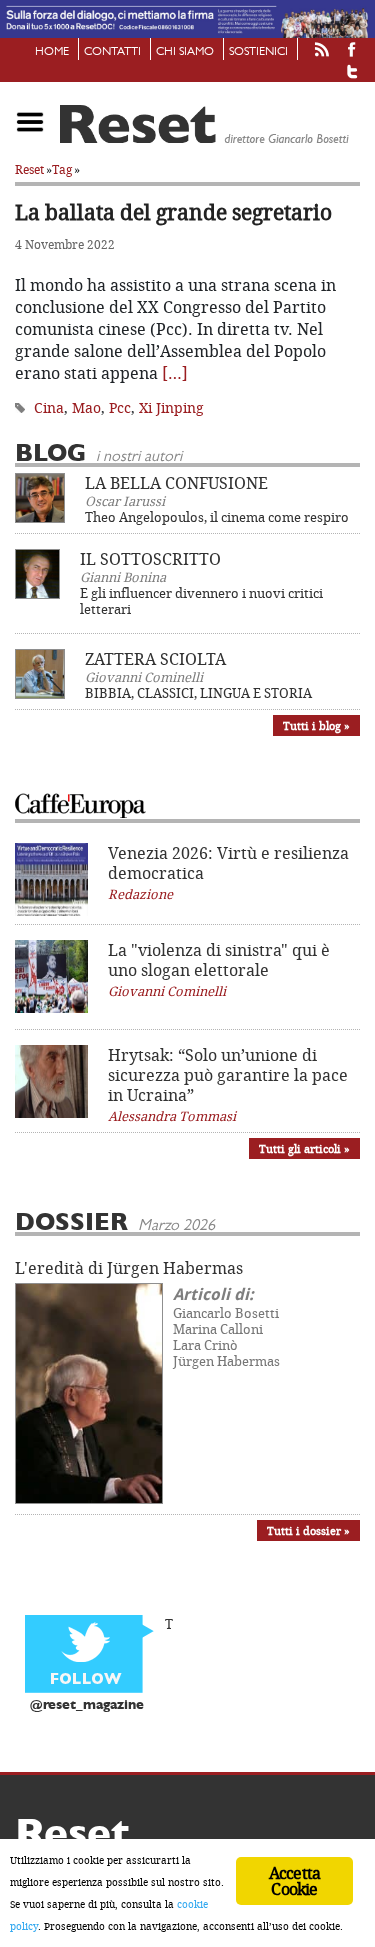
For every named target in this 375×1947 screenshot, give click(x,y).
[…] (175, 373)
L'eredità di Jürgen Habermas (129, 1268)
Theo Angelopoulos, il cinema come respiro (217, 517)
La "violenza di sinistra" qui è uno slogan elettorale (219, 960)
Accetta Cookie (294, 1881)
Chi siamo (185, 52)
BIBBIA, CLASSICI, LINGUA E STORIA (198, 693)
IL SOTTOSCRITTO (150, 559)
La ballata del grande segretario (173, 212)
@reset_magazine (87, 1705)
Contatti (112, 52)
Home (52, 52)
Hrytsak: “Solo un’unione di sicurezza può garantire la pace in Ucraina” (228, 1075)
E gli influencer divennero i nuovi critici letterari (201, 601)
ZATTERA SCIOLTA (155, 659)
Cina (49, 407)
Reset (29, 169)
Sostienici (258, 52)
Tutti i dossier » (308, 1530)
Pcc (120, 407)
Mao (86, 407)
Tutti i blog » (316, 725)
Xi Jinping (171, 407)
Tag (62, 169)
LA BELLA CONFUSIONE (176, 483)
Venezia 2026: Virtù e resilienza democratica (228, 863)
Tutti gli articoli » (304, 1148)
